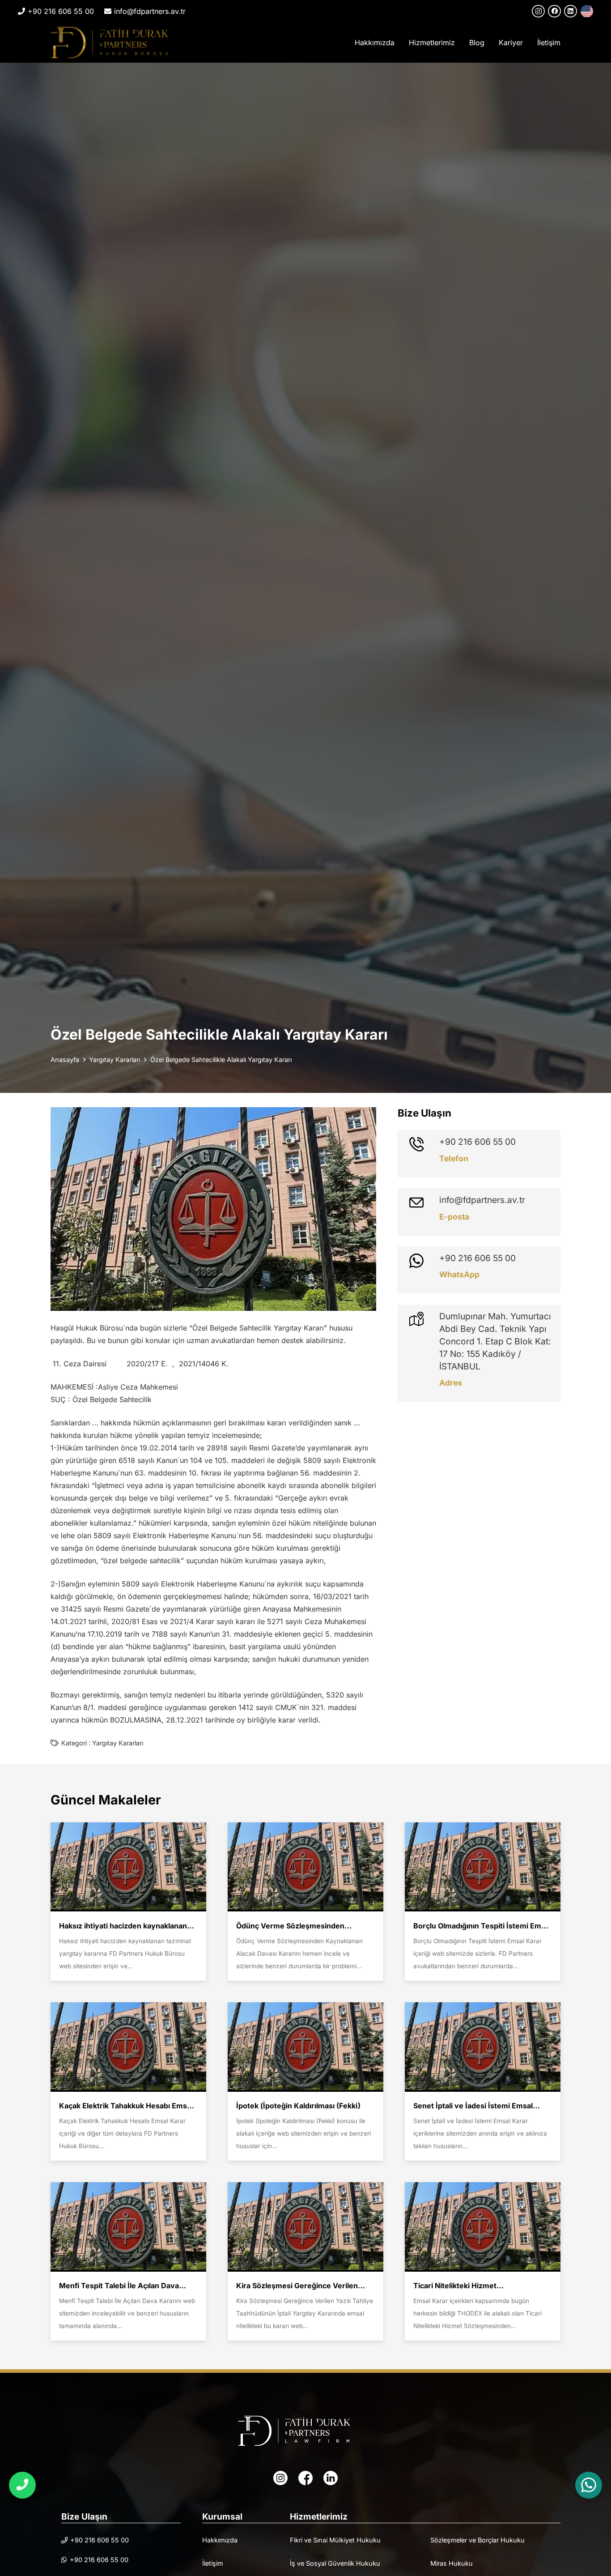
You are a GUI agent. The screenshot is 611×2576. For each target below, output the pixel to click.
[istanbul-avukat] (110, 43)
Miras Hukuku (452, 2563)
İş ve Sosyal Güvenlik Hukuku (335, 2563)
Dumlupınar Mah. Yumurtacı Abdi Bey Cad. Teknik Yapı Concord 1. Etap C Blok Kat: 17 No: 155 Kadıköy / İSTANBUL (495, 1341)
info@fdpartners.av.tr (482, 1200)
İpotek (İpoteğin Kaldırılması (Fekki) (298, 2106)
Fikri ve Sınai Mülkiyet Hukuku (335, 2540)
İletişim (213, 2563)
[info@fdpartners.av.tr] (422, 1203)
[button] (459, 43)
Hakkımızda (220, 2540)
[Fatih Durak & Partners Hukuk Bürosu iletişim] (22, 2485)
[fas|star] (280, 2478)
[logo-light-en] (305, 2431)
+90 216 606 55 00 (477, 1142)
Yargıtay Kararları (118, 1743)
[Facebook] (554, 11)
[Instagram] (538, 11)
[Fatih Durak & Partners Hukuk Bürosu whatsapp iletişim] (589, 2485)
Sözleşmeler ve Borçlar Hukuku (477, 2540)
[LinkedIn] (571, 11)
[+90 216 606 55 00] (422, 1144)
